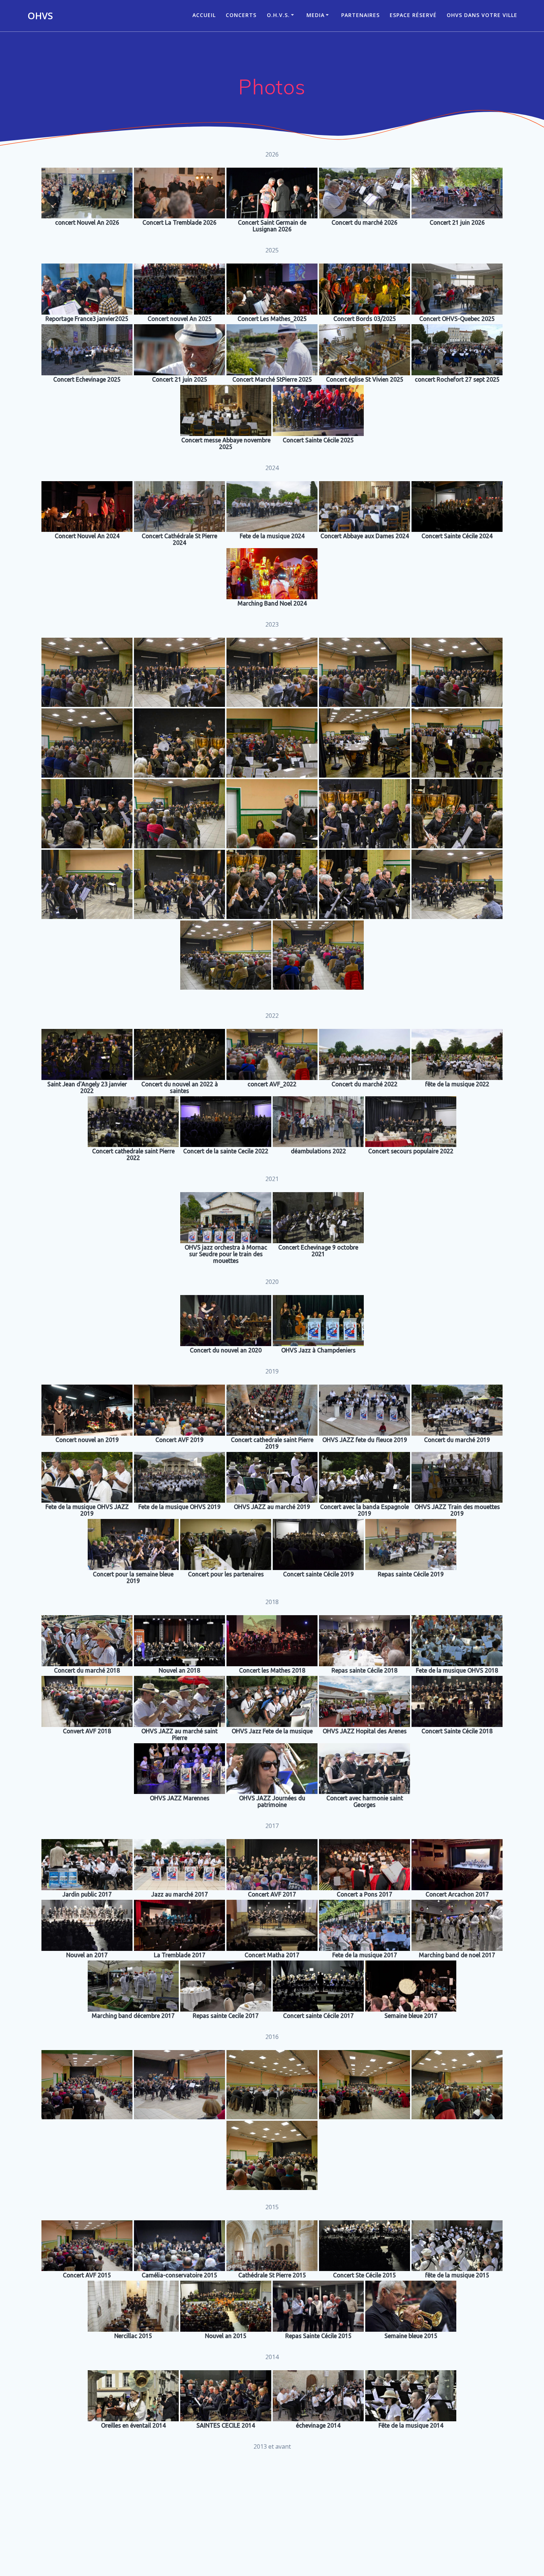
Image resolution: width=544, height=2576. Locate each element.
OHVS (40, 16)
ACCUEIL (204, 15)
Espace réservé (413, 15)
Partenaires (360, 15)
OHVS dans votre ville (482, 15)
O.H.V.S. (278, 15)
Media (315, 15)
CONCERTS (241, 15)
